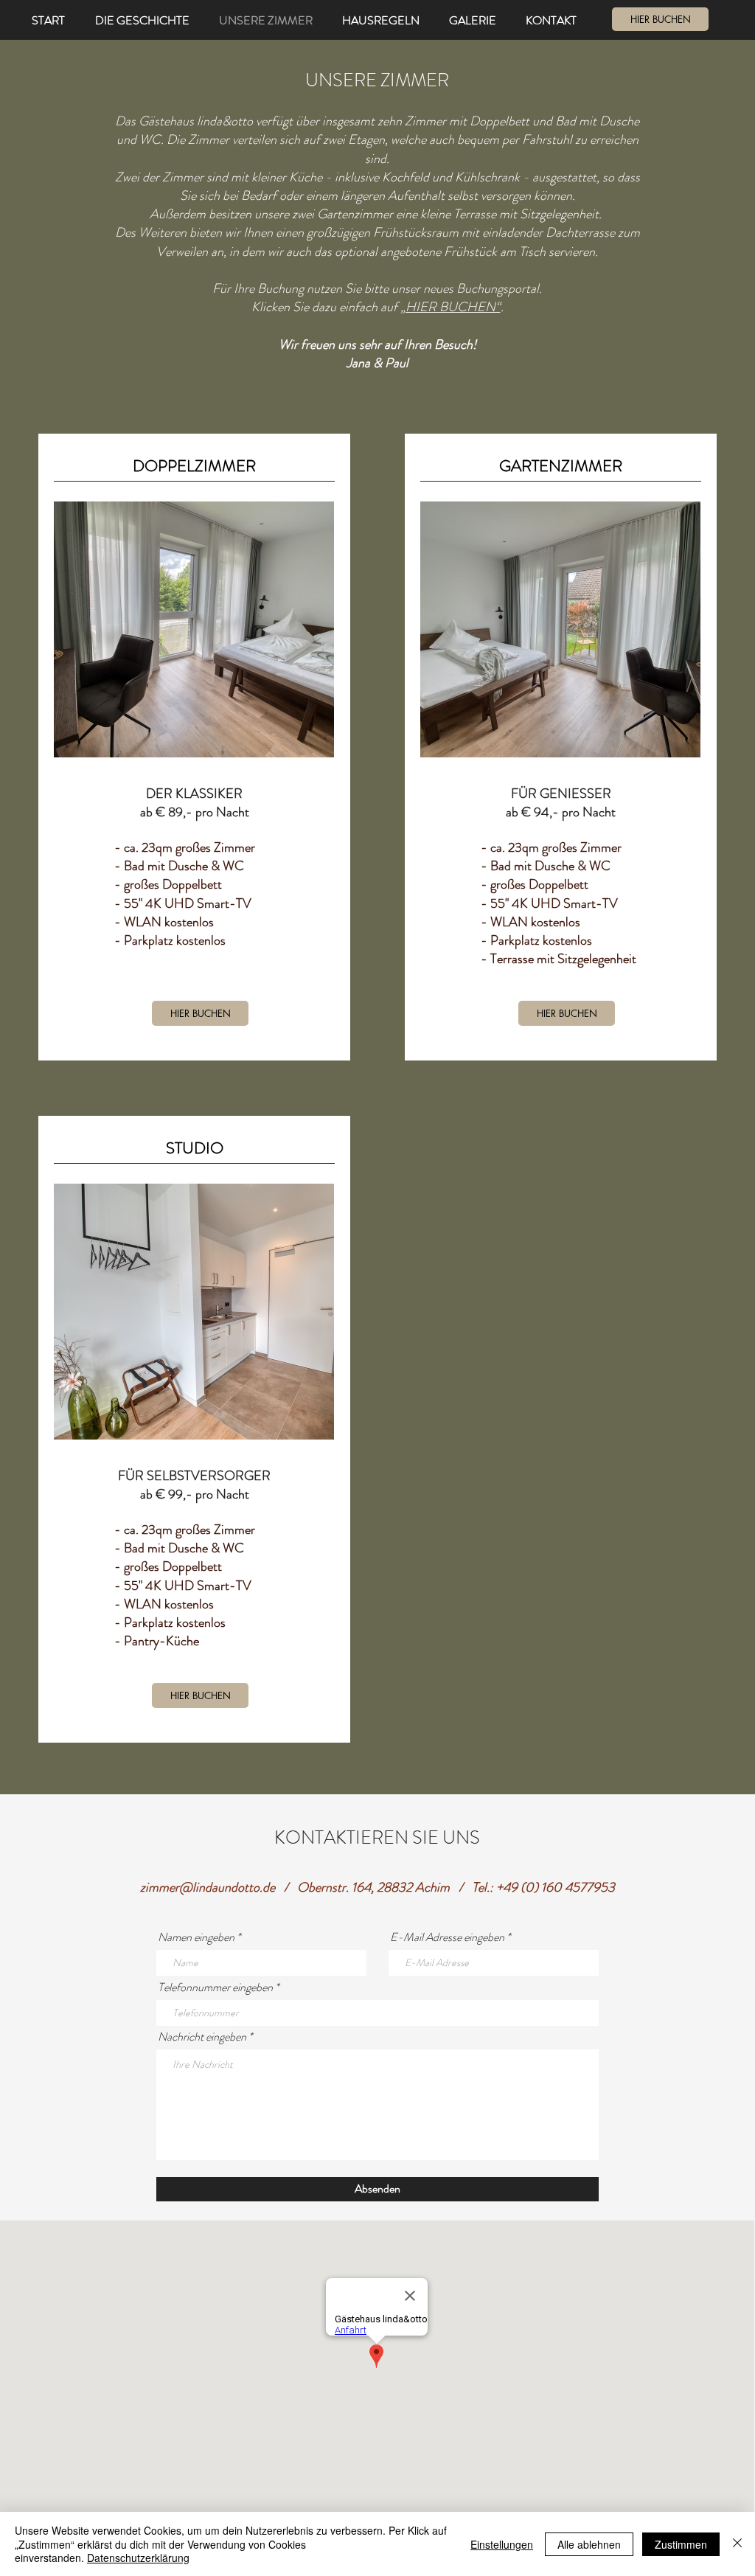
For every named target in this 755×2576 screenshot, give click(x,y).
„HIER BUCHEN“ (450, 307)
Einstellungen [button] (502, 2544)
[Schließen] (737, 2544)
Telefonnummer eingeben (215, 1987)
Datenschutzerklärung (138, 2558)
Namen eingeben (196, 1937)
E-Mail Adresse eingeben (447, 1937)
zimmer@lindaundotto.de (208, 1887)
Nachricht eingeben (202, 2037)
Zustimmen (681, 2544)
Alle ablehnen (589, 2544)
